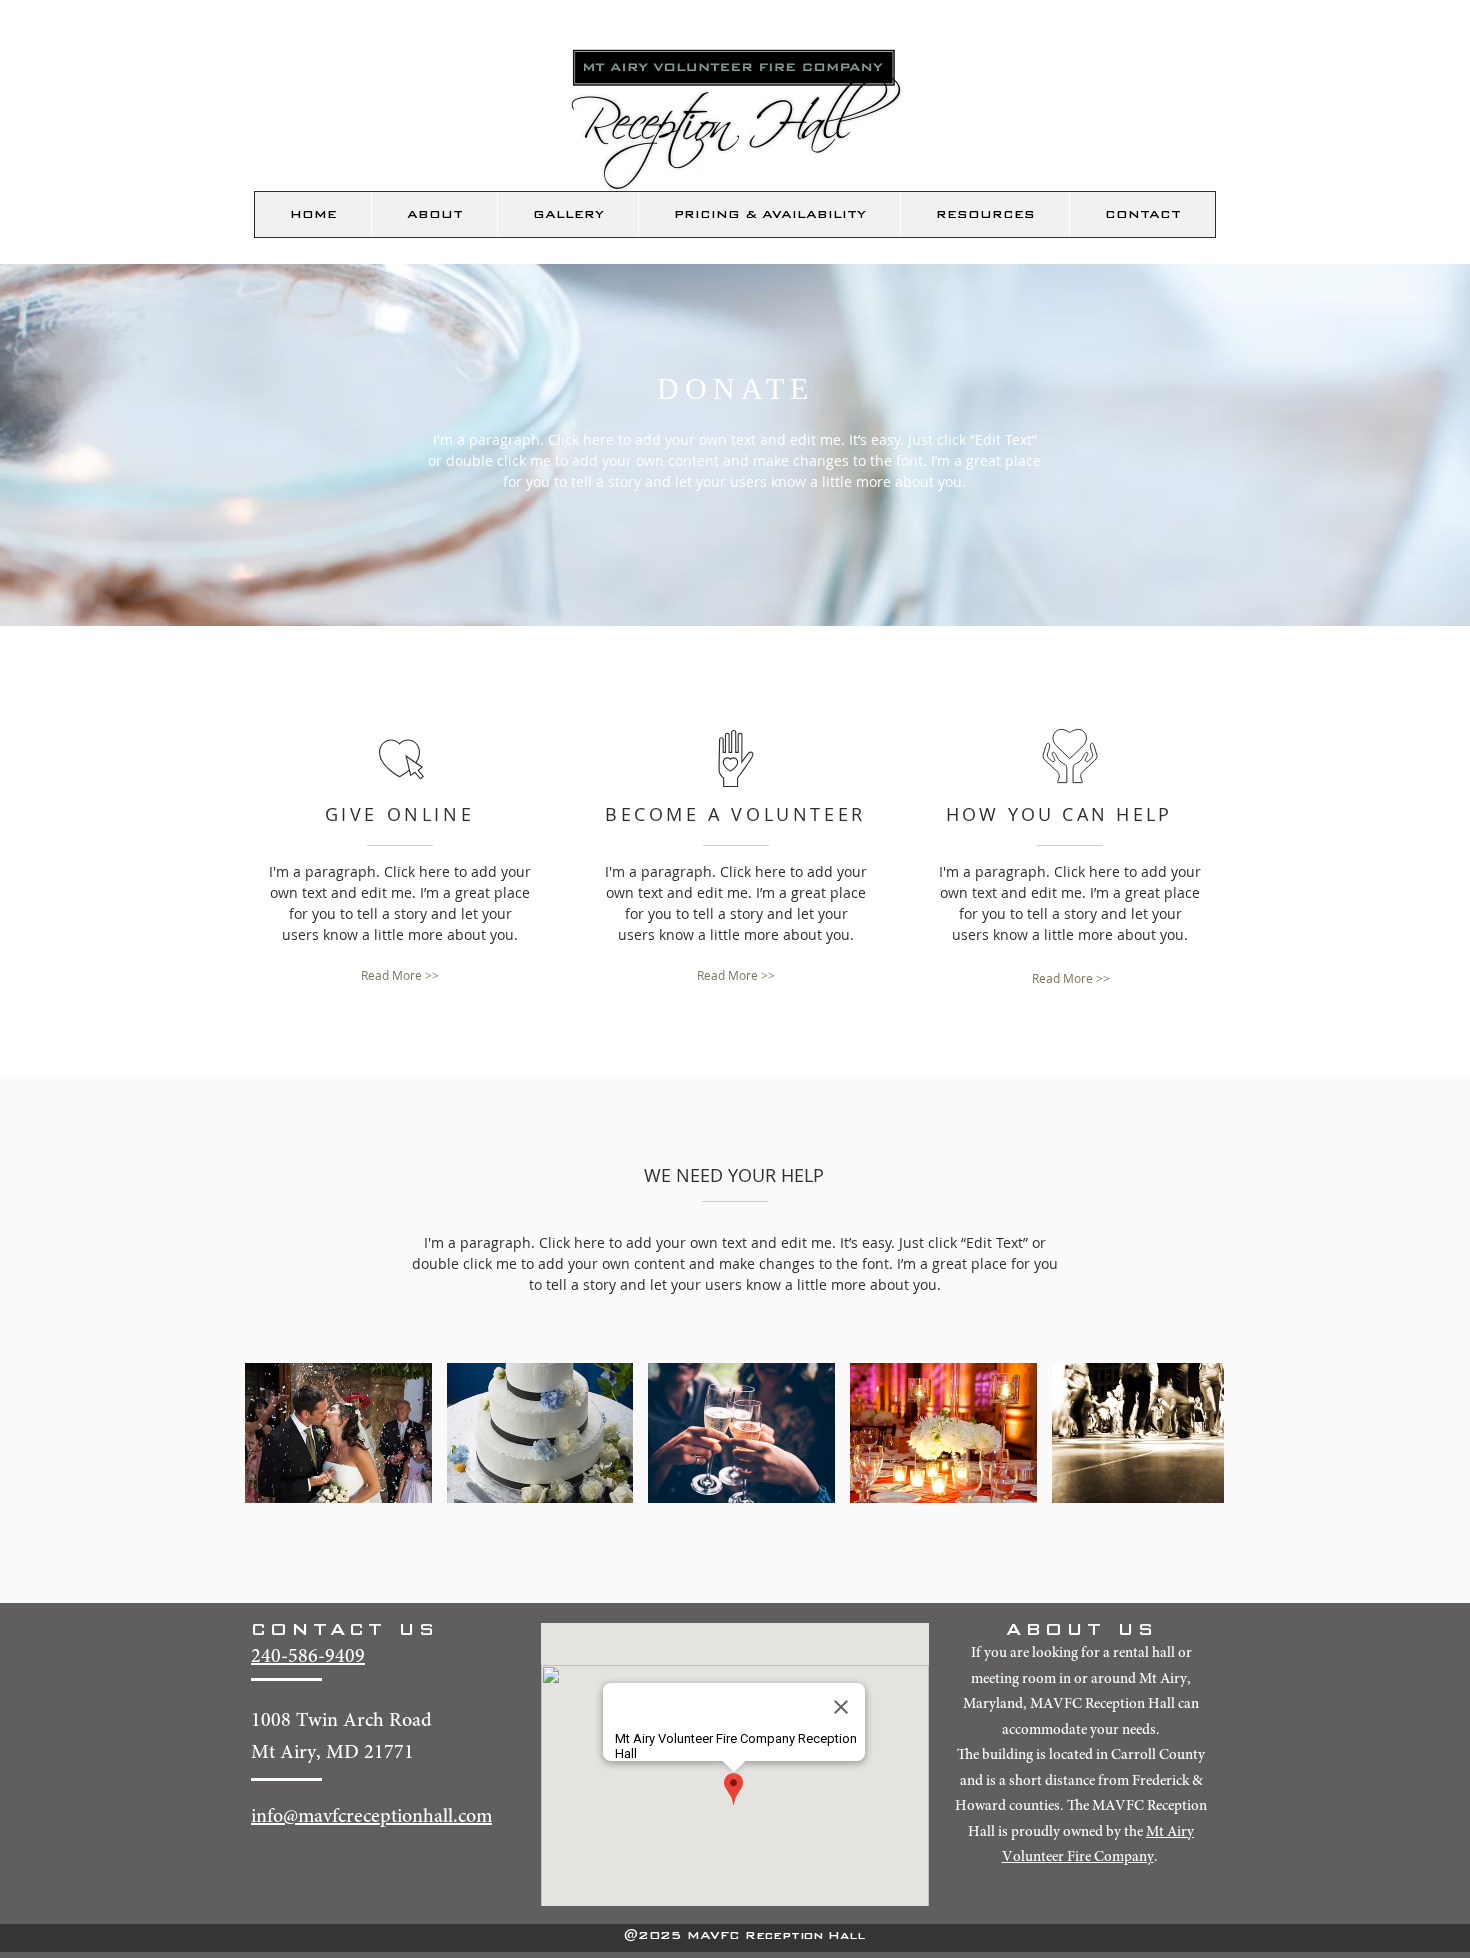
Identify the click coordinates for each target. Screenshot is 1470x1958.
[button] (434, 214)
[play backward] (270, 1433)
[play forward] (1199, 1433)
